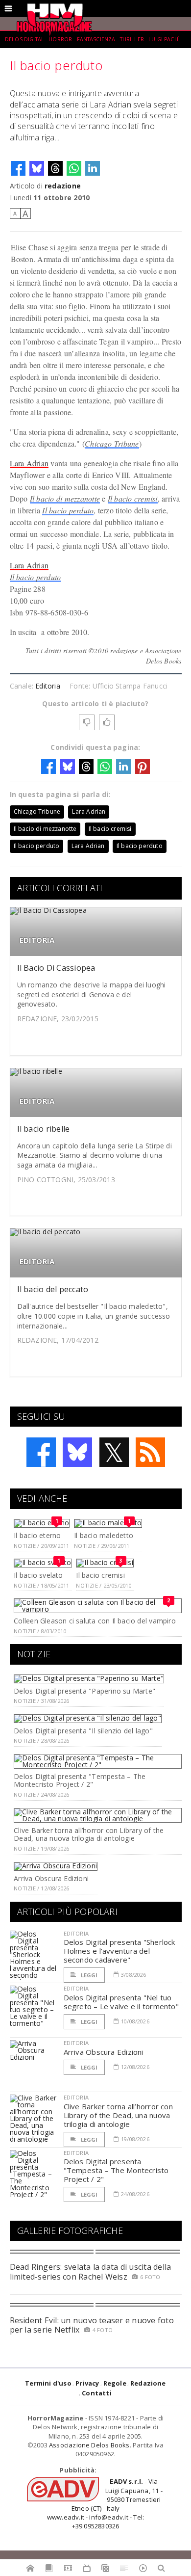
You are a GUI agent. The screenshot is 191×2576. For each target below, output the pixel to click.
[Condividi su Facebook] (18, 168)
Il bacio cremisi (133, 498)
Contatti (97, 2393)
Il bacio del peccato (53, 1289)
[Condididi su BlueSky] (37, 168)
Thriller (132, 39)
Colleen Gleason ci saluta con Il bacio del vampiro (95, 1621)
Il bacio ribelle (44, 1129)
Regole (115, 2383)
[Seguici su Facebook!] (41, 1452)
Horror (60, 39)
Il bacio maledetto (104, 1535)
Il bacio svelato (38, 1575)
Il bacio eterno (37, 1535)
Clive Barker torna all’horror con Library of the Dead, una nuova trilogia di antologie (89, 1834)
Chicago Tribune (112, 443)
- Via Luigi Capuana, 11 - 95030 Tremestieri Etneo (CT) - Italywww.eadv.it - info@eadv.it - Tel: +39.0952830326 (105, 2504)
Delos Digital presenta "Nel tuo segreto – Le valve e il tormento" (121, 2002)
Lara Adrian (29, 463)
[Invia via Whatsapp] (74, 168)
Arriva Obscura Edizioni (51, 1878)
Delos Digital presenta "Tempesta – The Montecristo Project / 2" (80, 1780)
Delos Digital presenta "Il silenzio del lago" (83, 1731)
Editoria (48, 686)
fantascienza (96, 39)
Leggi (89, 1975)
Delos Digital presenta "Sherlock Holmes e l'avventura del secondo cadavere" (119, 1951)
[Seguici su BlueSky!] (77, 1452)
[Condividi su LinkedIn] (93, 168)
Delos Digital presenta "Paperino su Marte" (84, 1691)
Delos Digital (24, 39)
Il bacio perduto (68, 510)
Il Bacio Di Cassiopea (56, 968)
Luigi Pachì (164, 39)
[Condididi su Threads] (55, 168)
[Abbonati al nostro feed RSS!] (150, 1452)
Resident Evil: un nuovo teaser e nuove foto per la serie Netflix (92, 2325)
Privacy (87, 2383)
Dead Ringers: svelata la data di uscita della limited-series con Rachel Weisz (91, 2271)
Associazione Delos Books (89, 2445)
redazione (63, 186)
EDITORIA (37, 940)
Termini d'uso (48, 2383)
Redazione (148, 2383)
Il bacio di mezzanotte (65, 498)
